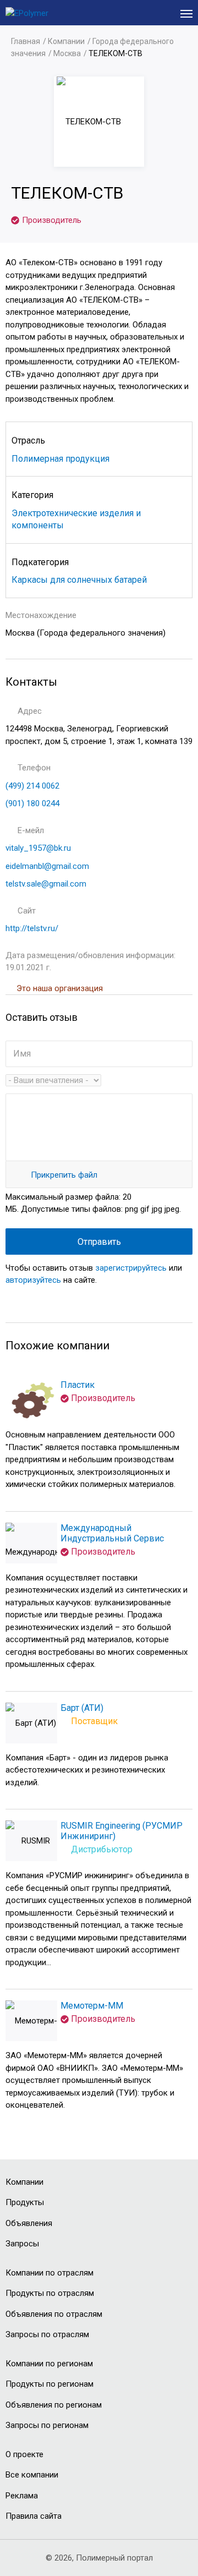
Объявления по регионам (54, 2405)
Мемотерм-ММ (92, 2006)
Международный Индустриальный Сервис (112, 1533)
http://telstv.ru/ (32, 928)
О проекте (24, 2454)
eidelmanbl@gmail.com (47, 866)
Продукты (25, 2202)
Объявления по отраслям (54, 2314)
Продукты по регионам (50, 2384)
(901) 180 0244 (32, 803)
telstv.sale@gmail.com (46, 884)
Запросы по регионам (47, 2425)
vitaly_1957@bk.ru (38, 848)
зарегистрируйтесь (131, 1268)
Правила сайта (34, 2516)
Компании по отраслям (50, 2273)
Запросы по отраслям (47, 2334)
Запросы (22, 2244)
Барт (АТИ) (82, 1708)
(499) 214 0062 (32, 786)
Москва (67, 53)
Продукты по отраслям (50, 2293)
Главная (26, 41)
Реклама (22, 2496)
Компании (66, 41)
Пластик (78, 1385)
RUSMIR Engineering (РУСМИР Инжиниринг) (122, 1831)
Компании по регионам (49, 2364)
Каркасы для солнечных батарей (79, 580)
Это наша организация (60, 988)
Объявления (29, 2223)
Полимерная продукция (61, 459)
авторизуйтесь (33, 1280)
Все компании (32, 2475)
